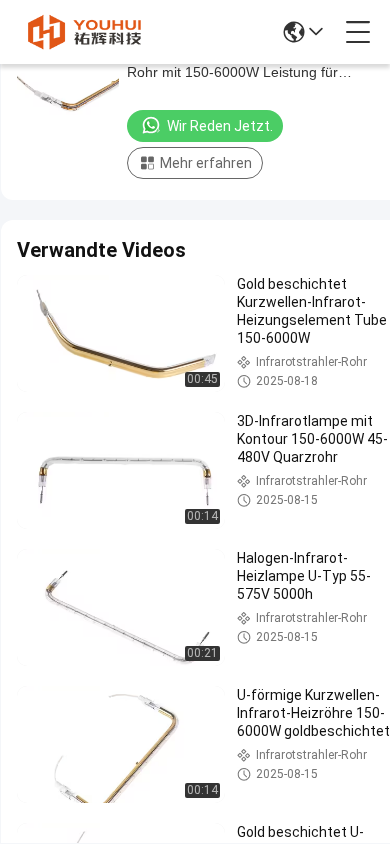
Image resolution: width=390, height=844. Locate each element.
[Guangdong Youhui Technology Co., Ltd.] (84, 32)
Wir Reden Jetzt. (220, 126)
